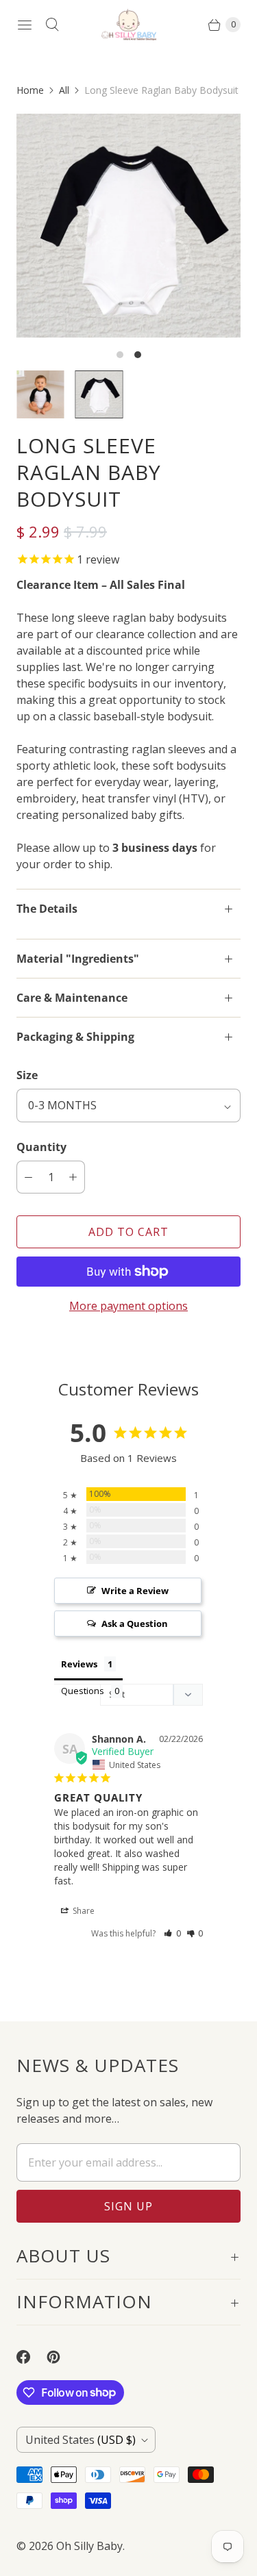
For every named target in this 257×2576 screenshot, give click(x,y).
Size (27, 1075)
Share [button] (83, 1911)
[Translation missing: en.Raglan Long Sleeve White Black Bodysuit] (99, 394)
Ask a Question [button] (135, 1624)
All (64, 90)
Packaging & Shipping (75, 1037)
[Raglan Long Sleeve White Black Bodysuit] (128, 226)
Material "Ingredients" (78, 959)
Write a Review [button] (135, 1591)
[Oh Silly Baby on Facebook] (32, 2357)
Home (30, 90)
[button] (172, 1933)
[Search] (52, 25)
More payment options (128, 1306)
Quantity (41, 1147)
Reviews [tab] (79, 1664)
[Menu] (25, 25)
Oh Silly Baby (89, 2546)
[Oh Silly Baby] (129, 25)
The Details (47, 909)
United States (81, 2440)
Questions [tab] (83, 1691)
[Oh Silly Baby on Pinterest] (62, 2357)
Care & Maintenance (72, 998)
